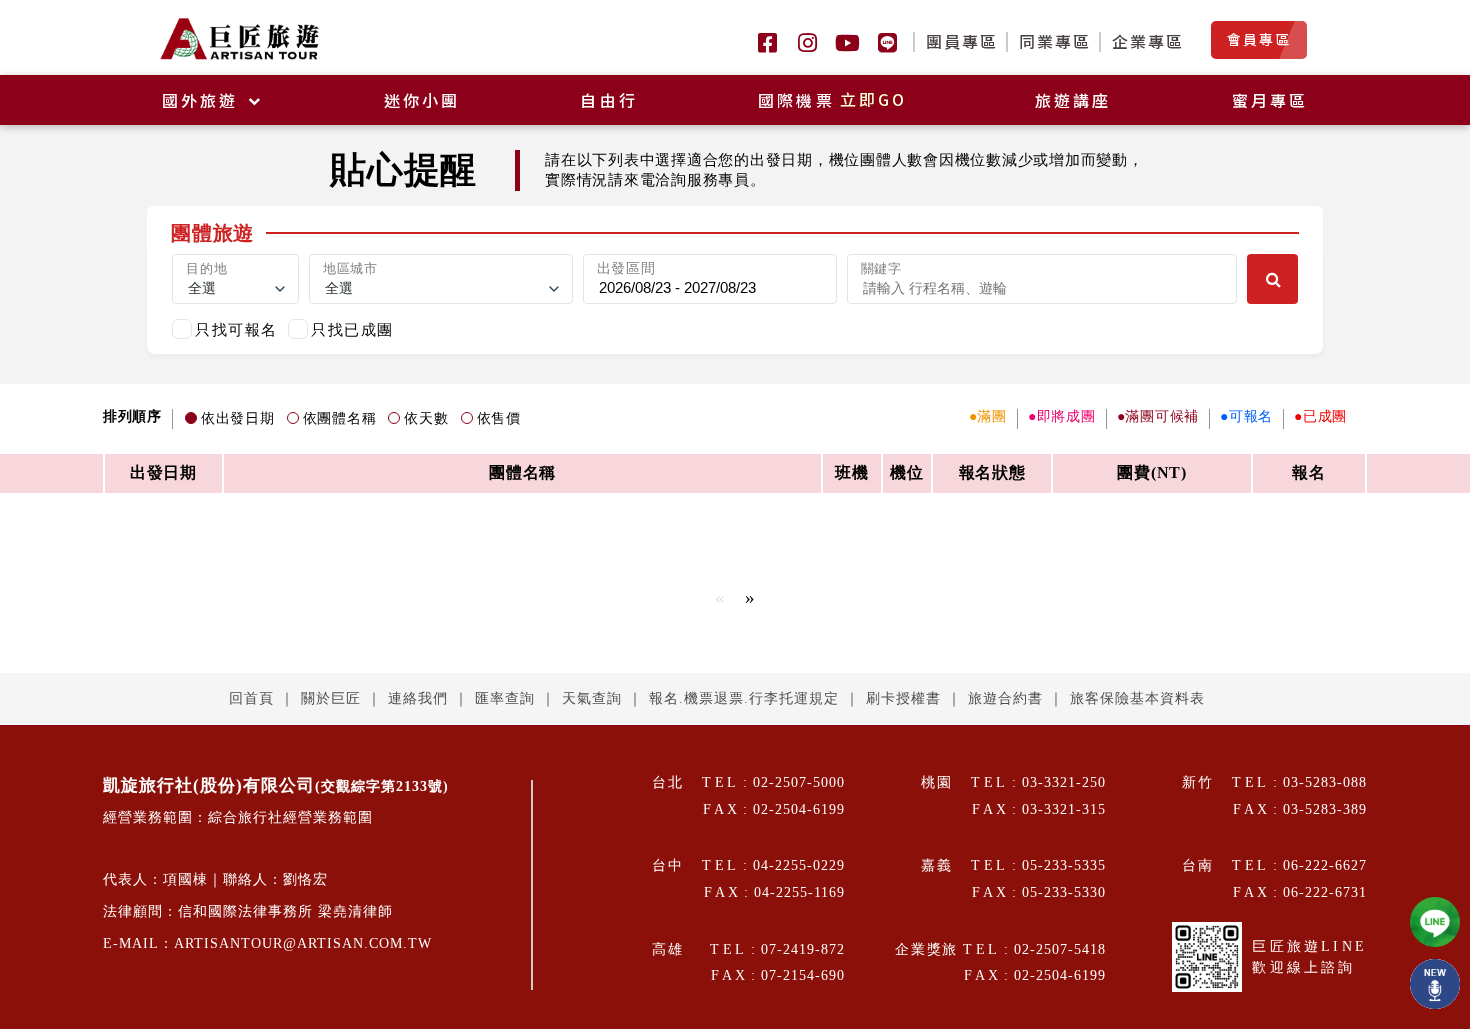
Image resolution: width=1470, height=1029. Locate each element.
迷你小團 (422, 100)
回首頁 (251, 698)
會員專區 (1259, 39)
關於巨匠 (331, 698)
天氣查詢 (592, 698)
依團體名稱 (340, 418)
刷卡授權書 (903, 698)
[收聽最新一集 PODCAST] (1435, 984)
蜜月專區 (1270, 100)
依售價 (499, 418)
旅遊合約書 (1005, 698)
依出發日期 (238, 418)
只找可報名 (236, 329)
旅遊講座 (1073, 100)
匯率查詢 (505, 698)
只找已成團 (352, 329)
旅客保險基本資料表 (1137, 698)
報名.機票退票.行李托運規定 (744, 698)
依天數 (426, 418)
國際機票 (833, 100)
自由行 (609, 100)
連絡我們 (418, 698)
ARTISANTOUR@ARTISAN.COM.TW (303, 943)
